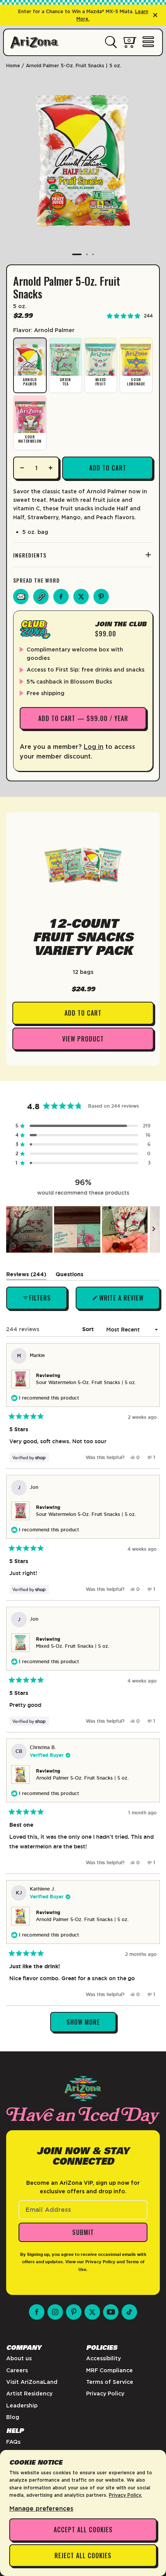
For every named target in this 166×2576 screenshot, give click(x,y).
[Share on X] (81, 597)
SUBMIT (83, 2232)
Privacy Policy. (125, 2495)
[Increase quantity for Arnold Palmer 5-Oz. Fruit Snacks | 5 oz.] (50, 468)
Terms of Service (110, 2382)
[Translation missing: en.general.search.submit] (111, 43)
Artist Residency (29, 2394)
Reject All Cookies (83, 2556)
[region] (83, 1229)
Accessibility (103, 2358)
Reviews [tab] (26, 1276)
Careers (17, 2370)
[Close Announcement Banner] (155, 15)
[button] (83, 1126)
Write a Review (121, 1301)
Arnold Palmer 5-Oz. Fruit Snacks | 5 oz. (82, 1778)
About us (19, 2358)
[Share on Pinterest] (101, 597)
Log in (94, 747)
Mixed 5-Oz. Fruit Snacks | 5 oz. (73, 1646)
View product (83, 1039)
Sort (89, 1329)
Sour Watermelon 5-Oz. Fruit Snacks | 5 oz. (86, 1383)
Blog (13, 2417)
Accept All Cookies (83, 2530)
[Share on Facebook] (61, 597)
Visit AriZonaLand (32, 2382)
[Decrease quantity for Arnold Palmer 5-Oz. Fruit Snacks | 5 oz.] (22, 468)
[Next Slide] (154, 1229)
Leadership (22, 2406)
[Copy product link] (41, 597)
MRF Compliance (109, 2370)
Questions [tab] (69, 1276)
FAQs (13, 2442)
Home (13, 66)
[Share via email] (21, 597)
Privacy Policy (100, 2262)
